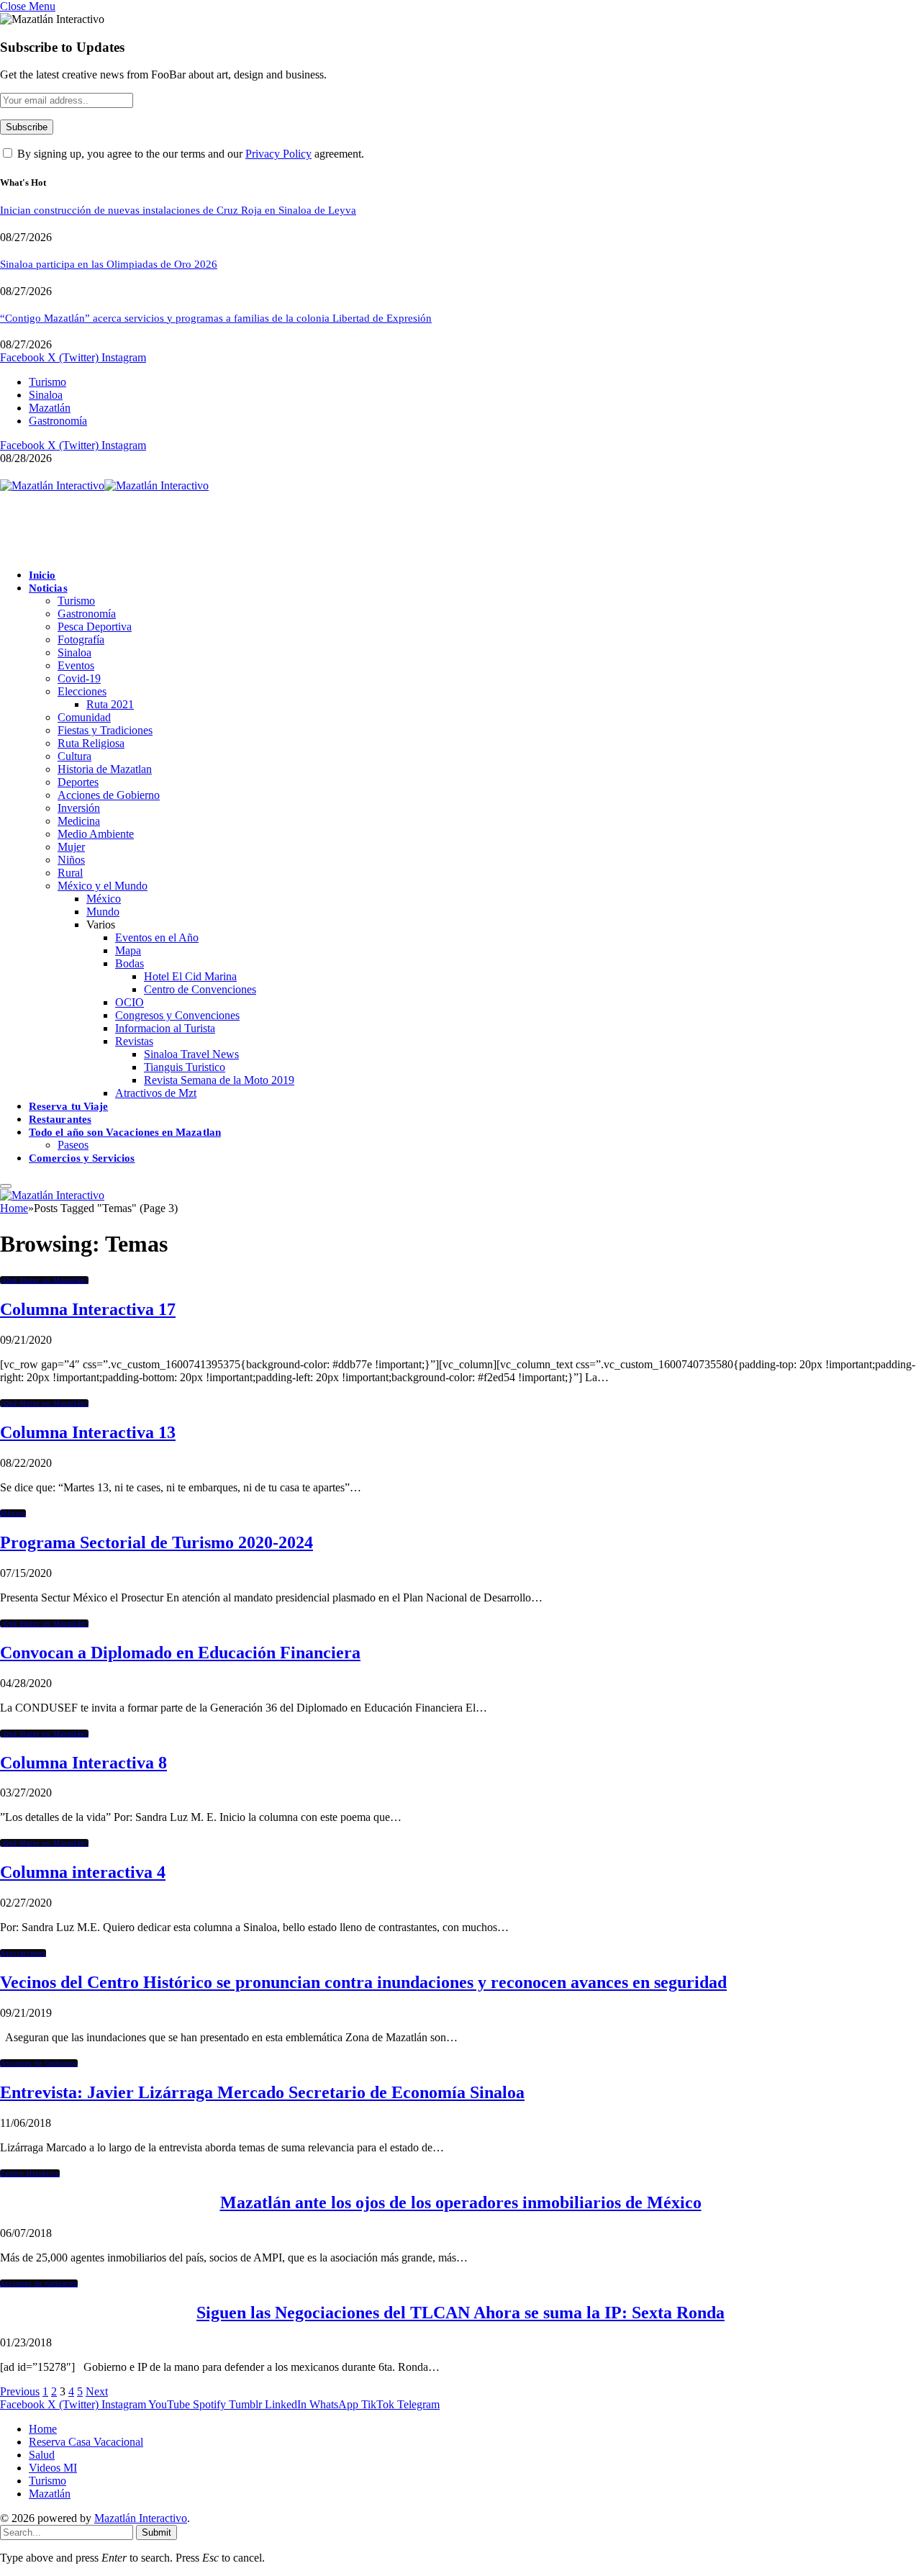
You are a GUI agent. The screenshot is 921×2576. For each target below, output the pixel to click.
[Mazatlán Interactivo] (104, 485)
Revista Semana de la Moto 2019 (219, 1080)
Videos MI (53, 2468)
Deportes (78, 782)
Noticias (48, 588)
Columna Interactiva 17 (88, 1309)
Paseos (73, 1145)
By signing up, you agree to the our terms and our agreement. (189, 154)
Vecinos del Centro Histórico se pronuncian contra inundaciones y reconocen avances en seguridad (363, 1982)
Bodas (130, 963)
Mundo (103, 912)
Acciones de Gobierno (109, 795)
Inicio (42, 575)
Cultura (74, 756)
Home (43, 2429)
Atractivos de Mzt (156, 1093)
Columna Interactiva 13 (88, 1432)
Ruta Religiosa (91, 743)
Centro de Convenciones (200, 989)
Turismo (47, 382)
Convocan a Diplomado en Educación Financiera (180, 1653)
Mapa (128, 950)
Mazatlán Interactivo (141, 2518)
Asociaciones (23, 1953)
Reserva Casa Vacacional (86, 2442)
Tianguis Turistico (185, 1067)
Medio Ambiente (96, 834)
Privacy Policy (278, 154)
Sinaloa (46, 395)
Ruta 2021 (110, 704)
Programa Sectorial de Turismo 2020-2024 (156, 1542)
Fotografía (81, 640)
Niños (71, 860)
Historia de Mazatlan (105, 769)
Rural (70, 873)
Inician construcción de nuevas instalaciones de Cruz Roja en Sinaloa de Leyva (178, 210)
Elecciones (82, 691)
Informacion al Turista (165, 1028)
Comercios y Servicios (82, 1158)
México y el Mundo (103, 886)
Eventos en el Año (157, 937)
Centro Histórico (30, 2173)
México (104, 899)
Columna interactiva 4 (83, 1872)
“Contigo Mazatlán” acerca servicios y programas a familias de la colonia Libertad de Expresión (216, 318)
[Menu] (6, 1186)
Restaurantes (60, 1119)
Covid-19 (79, 678)
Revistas (134, 1041)
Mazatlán (50, 408)
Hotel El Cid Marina (190, 976)
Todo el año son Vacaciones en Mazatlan (125, 1132)
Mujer (71, 847)
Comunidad (84, 717)
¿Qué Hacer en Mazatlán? (44, 1280)
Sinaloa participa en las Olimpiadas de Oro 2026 (109, 264)
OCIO (130, 1002)
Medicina (79, 821)
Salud (42, 2455)
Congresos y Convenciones (177, 1015)
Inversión (79, 808)
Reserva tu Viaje (68, 1106)
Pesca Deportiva (95, 627)
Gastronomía (58, 421)
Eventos (76, 665)
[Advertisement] (262, 525)
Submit (156, 2532)
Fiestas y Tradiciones (105, 730)
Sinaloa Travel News (191, 1054)
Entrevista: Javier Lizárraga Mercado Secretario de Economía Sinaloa (262, 2092)
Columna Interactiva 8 (83, 1763)
